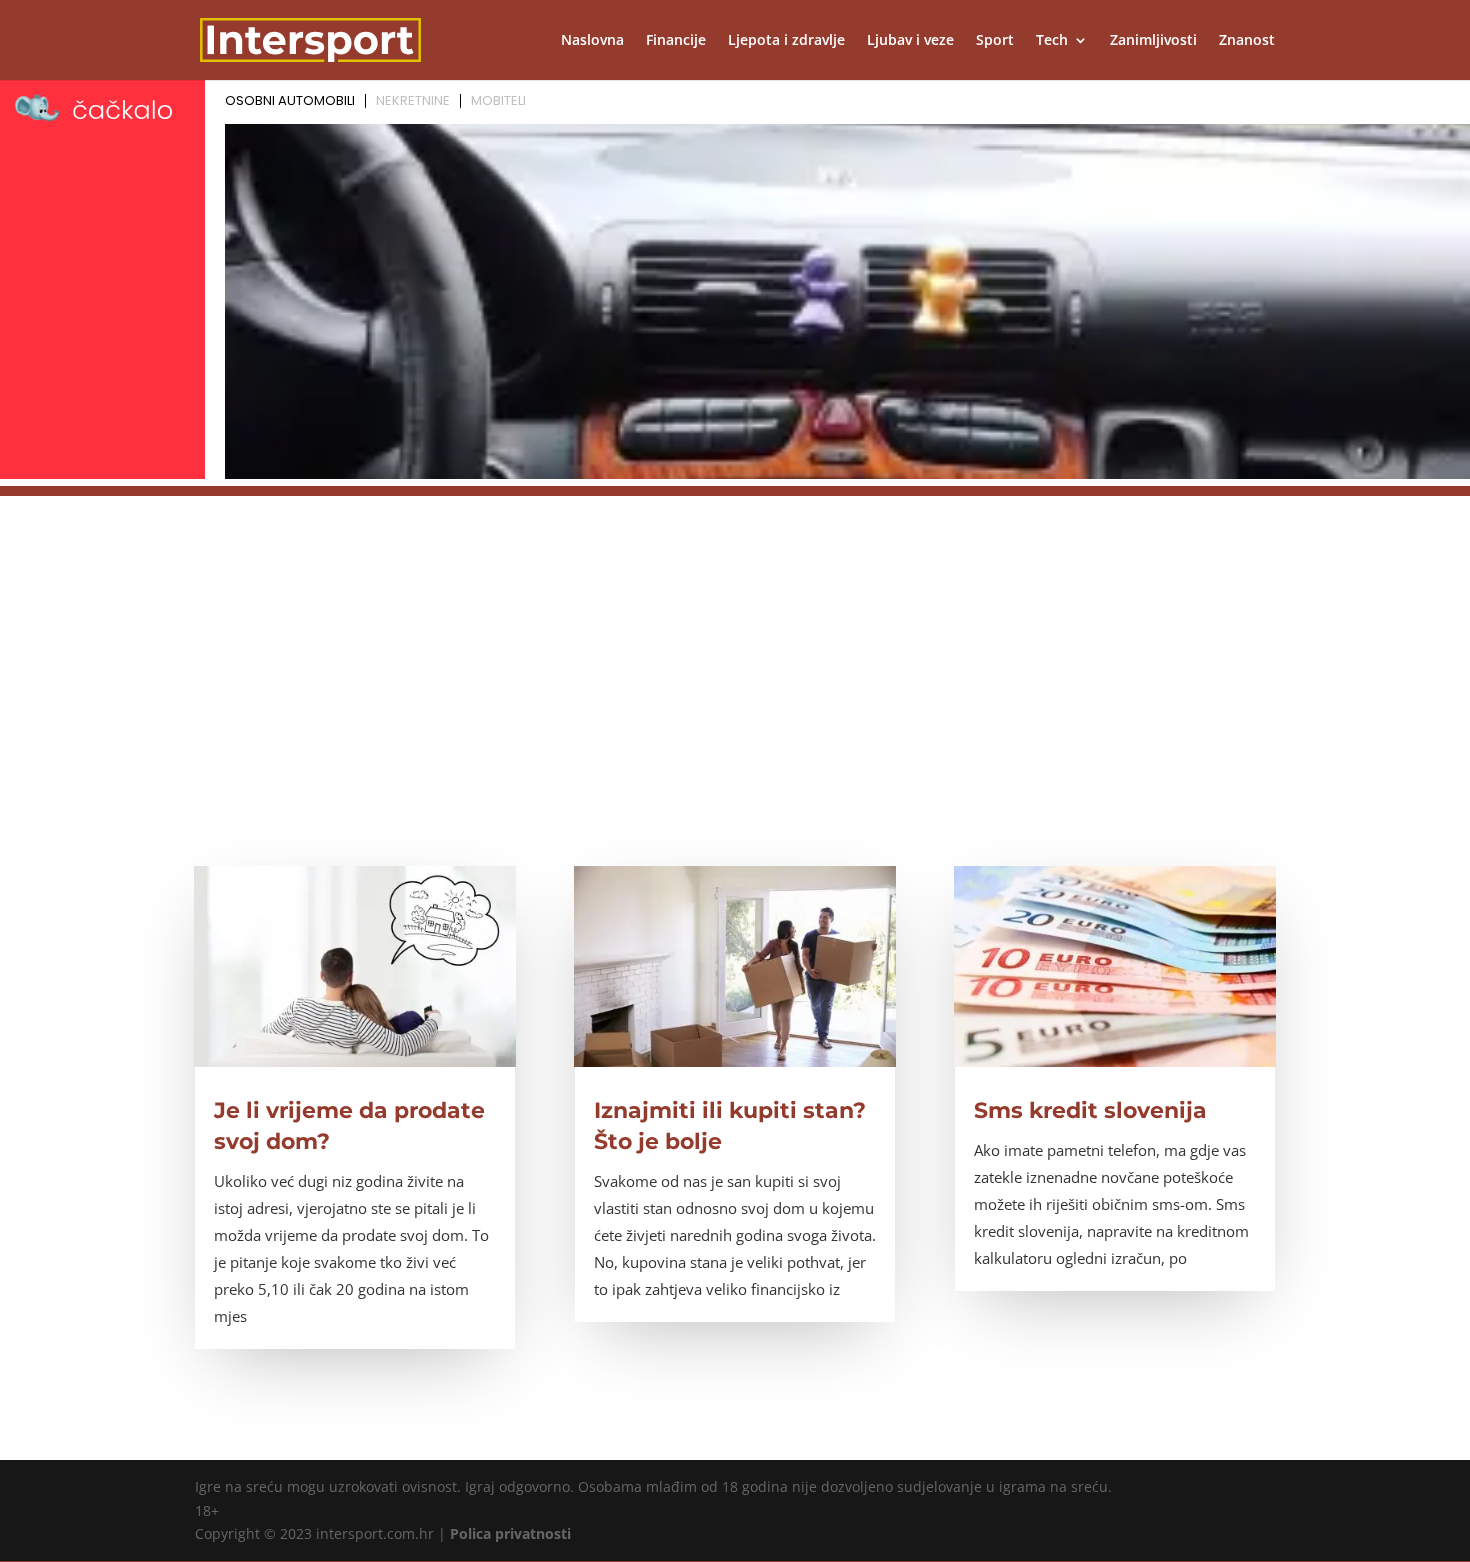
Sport (995, 41)
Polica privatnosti (510, 1533)
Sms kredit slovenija (1090, 1110)
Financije (676, 41)
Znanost (1247, 41)
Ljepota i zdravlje (786, 41)
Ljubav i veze (910, 41)
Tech (1052, 41)
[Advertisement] (735, 636)
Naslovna (592, 41)
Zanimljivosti (1153, 41)
